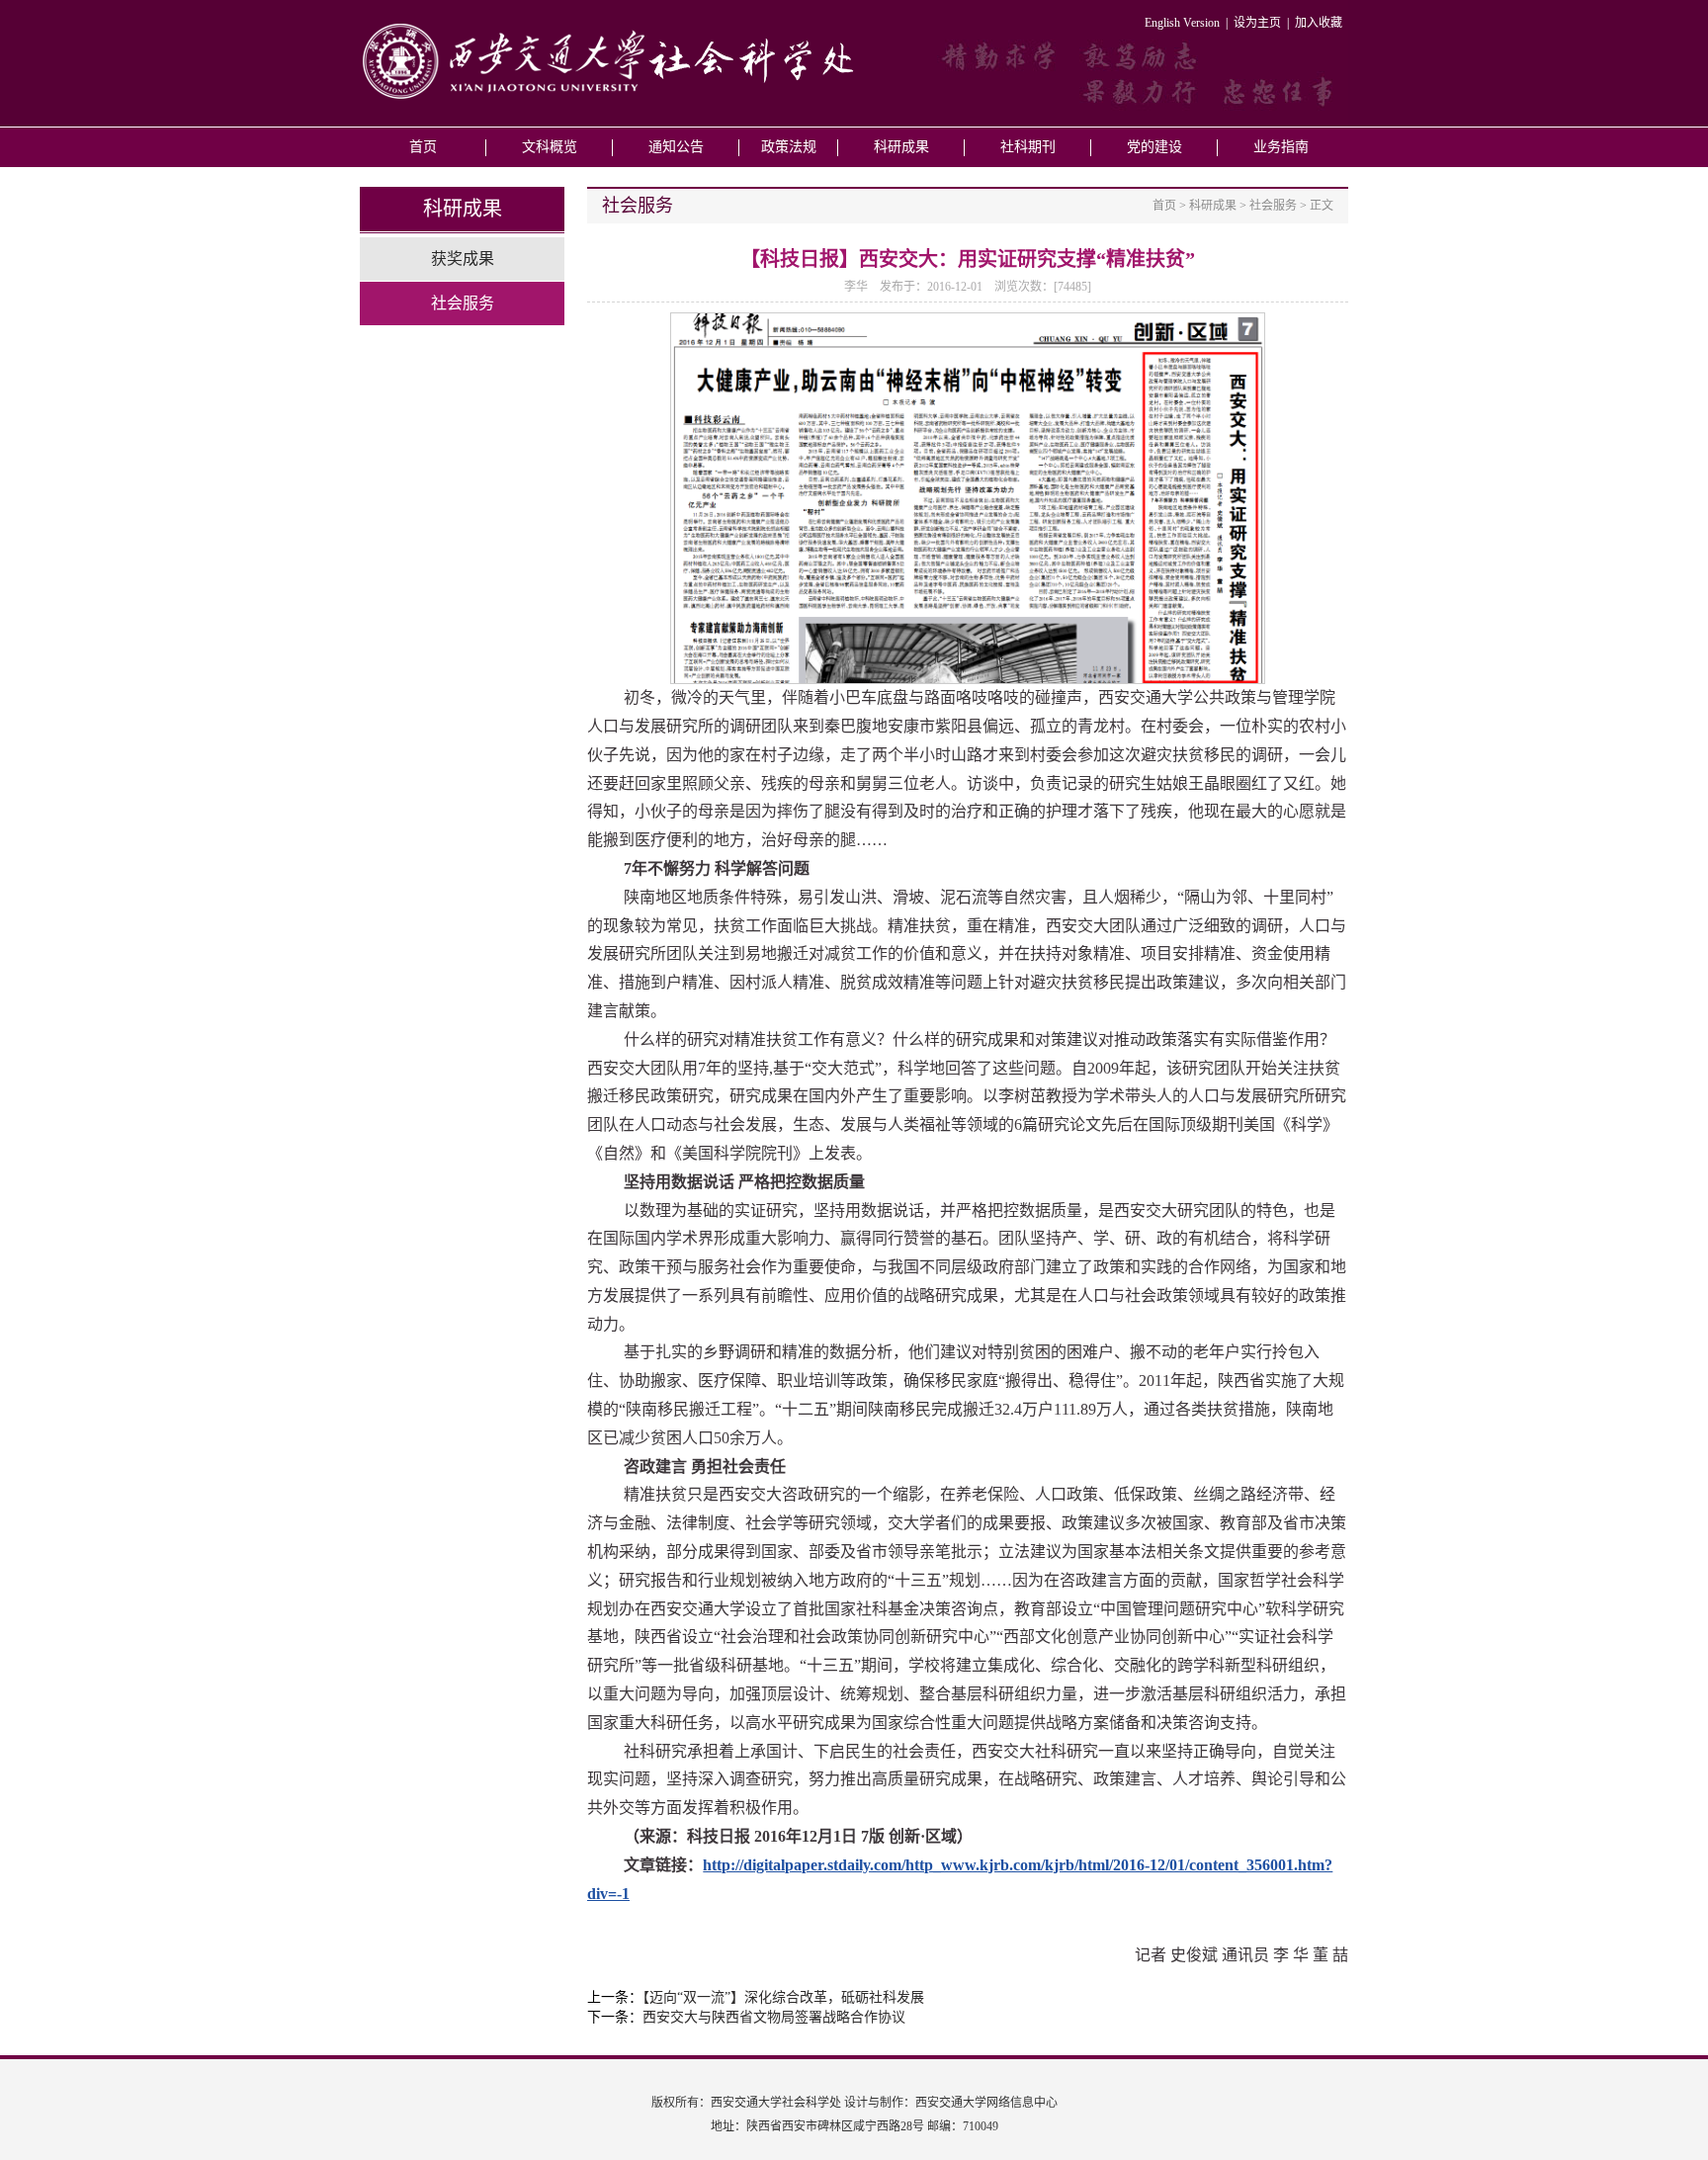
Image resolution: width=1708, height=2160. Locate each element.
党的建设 (1154, 147)
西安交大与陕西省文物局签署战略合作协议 (774, 2017)
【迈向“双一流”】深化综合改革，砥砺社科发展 (783, 1997)
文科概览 (550, 147)
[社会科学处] (607, 97)
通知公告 (676, 147)
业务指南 (1281, 147)
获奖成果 (463, 259)
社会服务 (463, 303)
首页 (423, 147)
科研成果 (901, 147)
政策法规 (789, 147)
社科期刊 (1028, 147)
